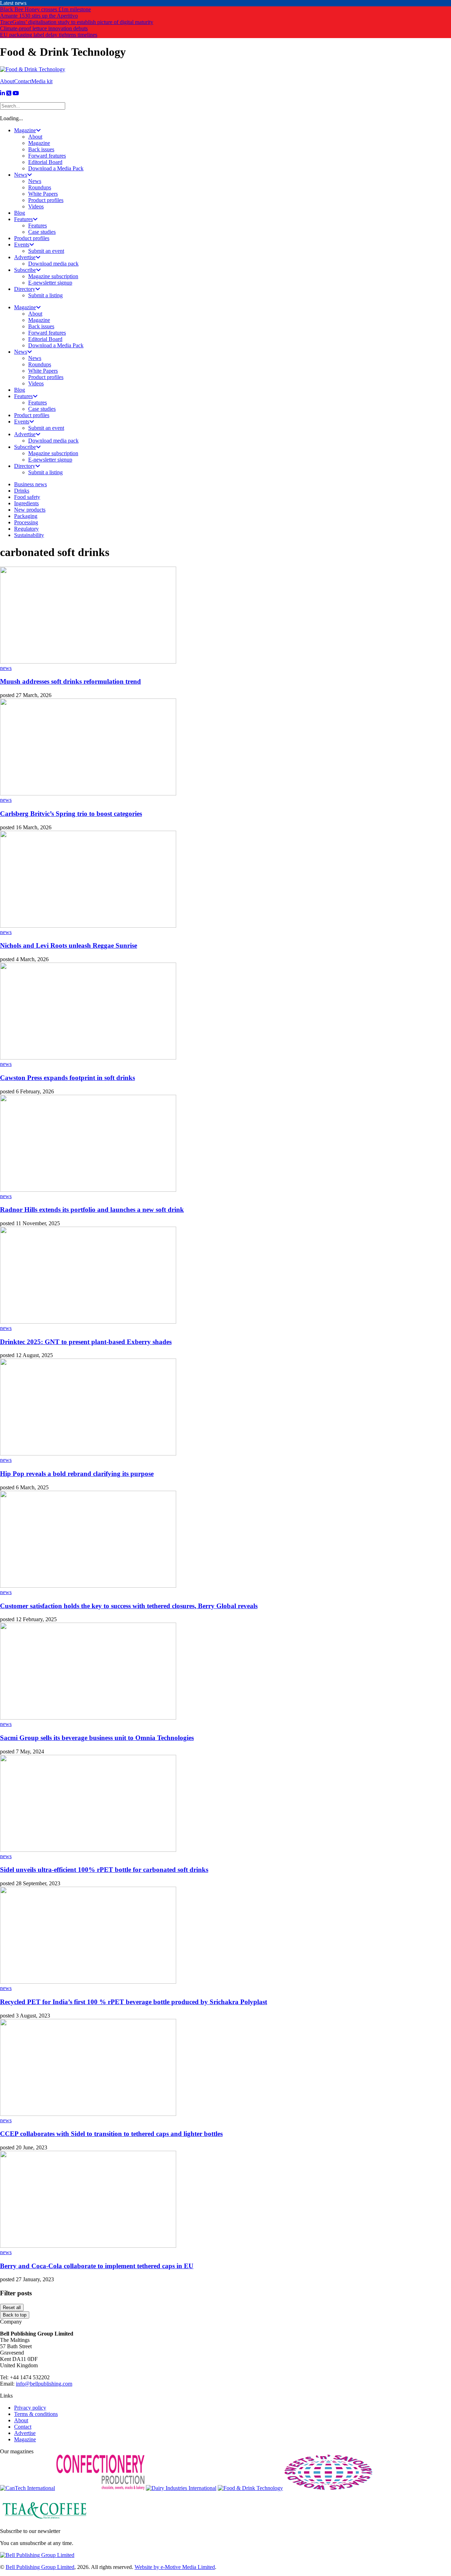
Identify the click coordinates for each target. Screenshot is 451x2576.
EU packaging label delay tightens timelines (49, 35)
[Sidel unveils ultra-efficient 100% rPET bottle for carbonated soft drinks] (88, 1850)
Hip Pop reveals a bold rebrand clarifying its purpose (77, 1474)
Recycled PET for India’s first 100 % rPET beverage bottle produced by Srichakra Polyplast (134, 2002)
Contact (23, 81)
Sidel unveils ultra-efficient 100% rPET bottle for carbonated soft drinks (104, 1870)
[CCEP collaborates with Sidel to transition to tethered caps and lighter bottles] (88, 2114)
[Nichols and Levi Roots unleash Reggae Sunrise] (88, 926)
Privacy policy (30, 2408)
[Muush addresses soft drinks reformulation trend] (88, 662)
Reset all (12, 2308)
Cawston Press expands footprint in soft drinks (67, 1078)
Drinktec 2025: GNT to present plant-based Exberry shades (86, 1342)
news (6, 668)
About (7, 81)
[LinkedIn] (2, 93)
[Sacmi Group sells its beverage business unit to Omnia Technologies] (88, 1718)
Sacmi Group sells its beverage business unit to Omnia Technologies (97, 1738)
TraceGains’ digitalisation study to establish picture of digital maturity (77, 22)
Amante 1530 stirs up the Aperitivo (39, 16)
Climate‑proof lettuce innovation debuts (44, 28)
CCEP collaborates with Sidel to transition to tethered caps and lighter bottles (111, 2134)
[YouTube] (16, 93)
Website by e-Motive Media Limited (175, 2567)
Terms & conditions (36, 2414)
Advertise (25, 2433)
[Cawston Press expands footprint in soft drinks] (88, 1058)
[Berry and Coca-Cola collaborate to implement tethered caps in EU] (88, 2246)
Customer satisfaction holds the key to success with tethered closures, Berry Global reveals (129, 1606)
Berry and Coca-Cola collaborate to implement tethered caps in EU (97, 2266)
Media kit (42, 81)
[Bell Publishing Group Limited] (37, 2555)
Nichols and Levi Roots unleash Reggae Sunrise (69, 945)
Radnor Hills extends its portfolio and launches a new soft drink (92, 1210)
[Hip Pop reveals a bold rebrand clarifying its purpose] (88, 1454)
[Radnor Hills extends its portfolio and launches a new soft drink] (88, 1190)
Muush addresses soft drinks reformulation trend (70, 681)
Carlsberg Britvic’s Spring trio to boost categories (71, 814)
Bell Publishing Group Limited (40, 2567)
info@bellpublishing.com (44, 2384)
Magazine (25, 2439)
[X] (9, 93)
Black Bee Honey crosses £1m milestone (45, 9)
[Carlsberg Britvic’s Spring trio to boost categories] (88, 793)
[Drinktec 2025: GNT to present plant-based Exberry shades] (88, 1322)
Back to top (15, 2315)
